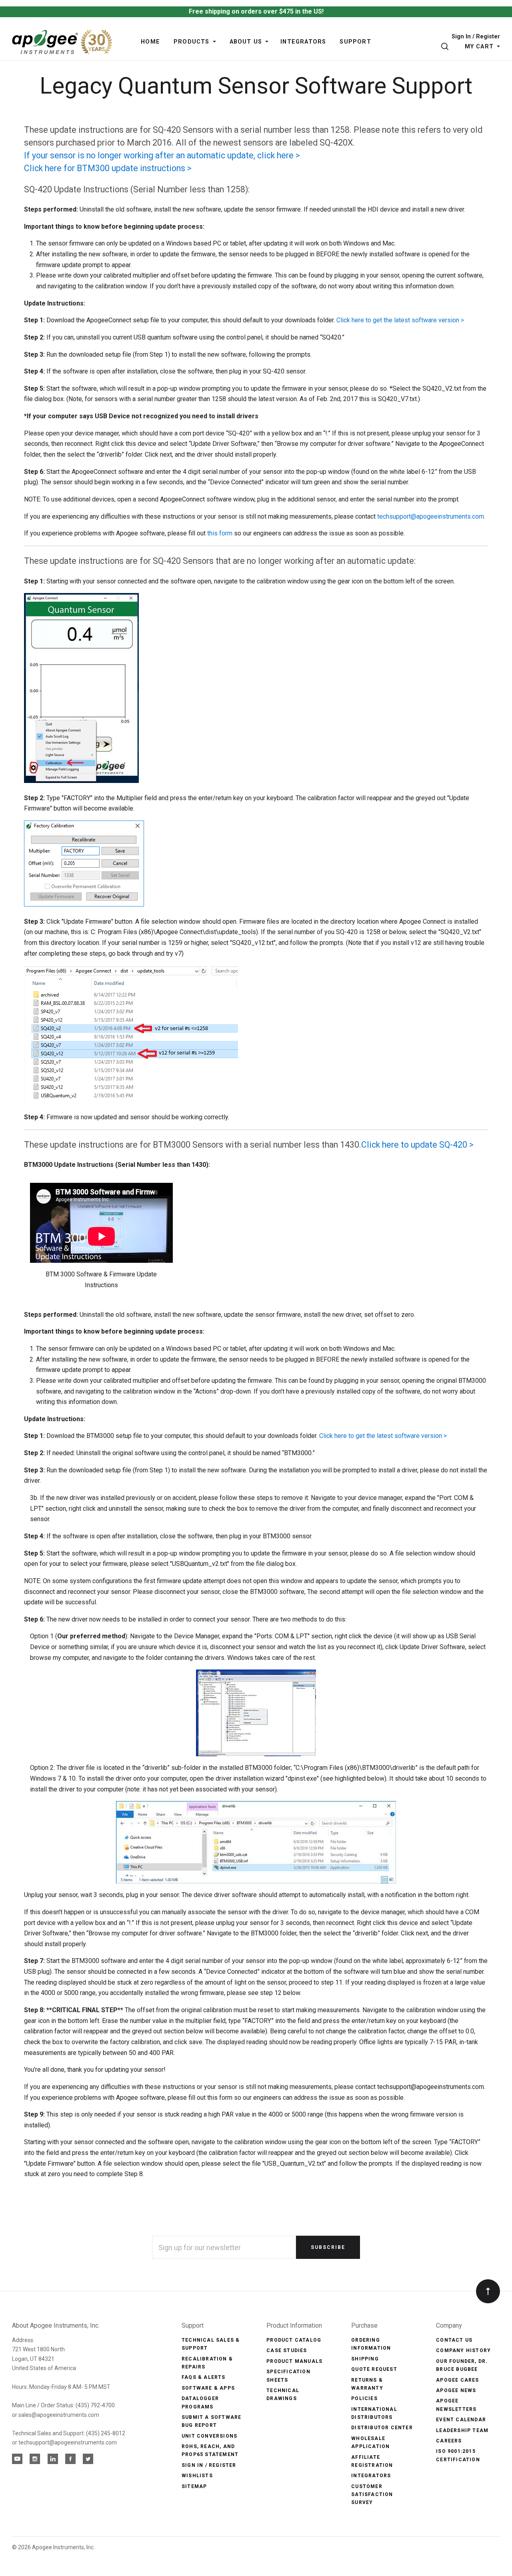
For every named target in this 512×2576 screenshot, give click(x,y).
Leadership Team (462, 2430)
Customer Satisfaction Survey (372, 2495)
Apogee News (456, 2390)
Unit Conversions (209, 2436)
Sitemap (194, 2486)
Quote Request (374, 2369)
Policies (364, 2398)
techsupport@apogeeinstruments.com (431, 516)
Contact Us (454, 2340)
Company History (463, 2350)
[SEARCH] (446, 47)
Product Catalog (294, 2340)
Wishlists (197, 2476)
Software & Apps (208, 2388)
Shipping (365, 2359)
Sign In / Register (476, 37)
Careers (449, 2441)
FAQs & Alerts (204, 2377)
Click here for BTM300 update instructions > (108, 168)
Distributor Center (382, 2428)
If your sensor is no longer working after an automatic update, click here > (162, 155)
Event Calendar (461, 2420)
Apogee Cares (457, 2380)
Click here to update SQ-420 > (417, 1145)
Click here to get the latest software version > (400, 320)
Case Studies (287, 2350)
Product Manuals (294, 2361)
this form (220, 533)
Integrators (371, 2476)
